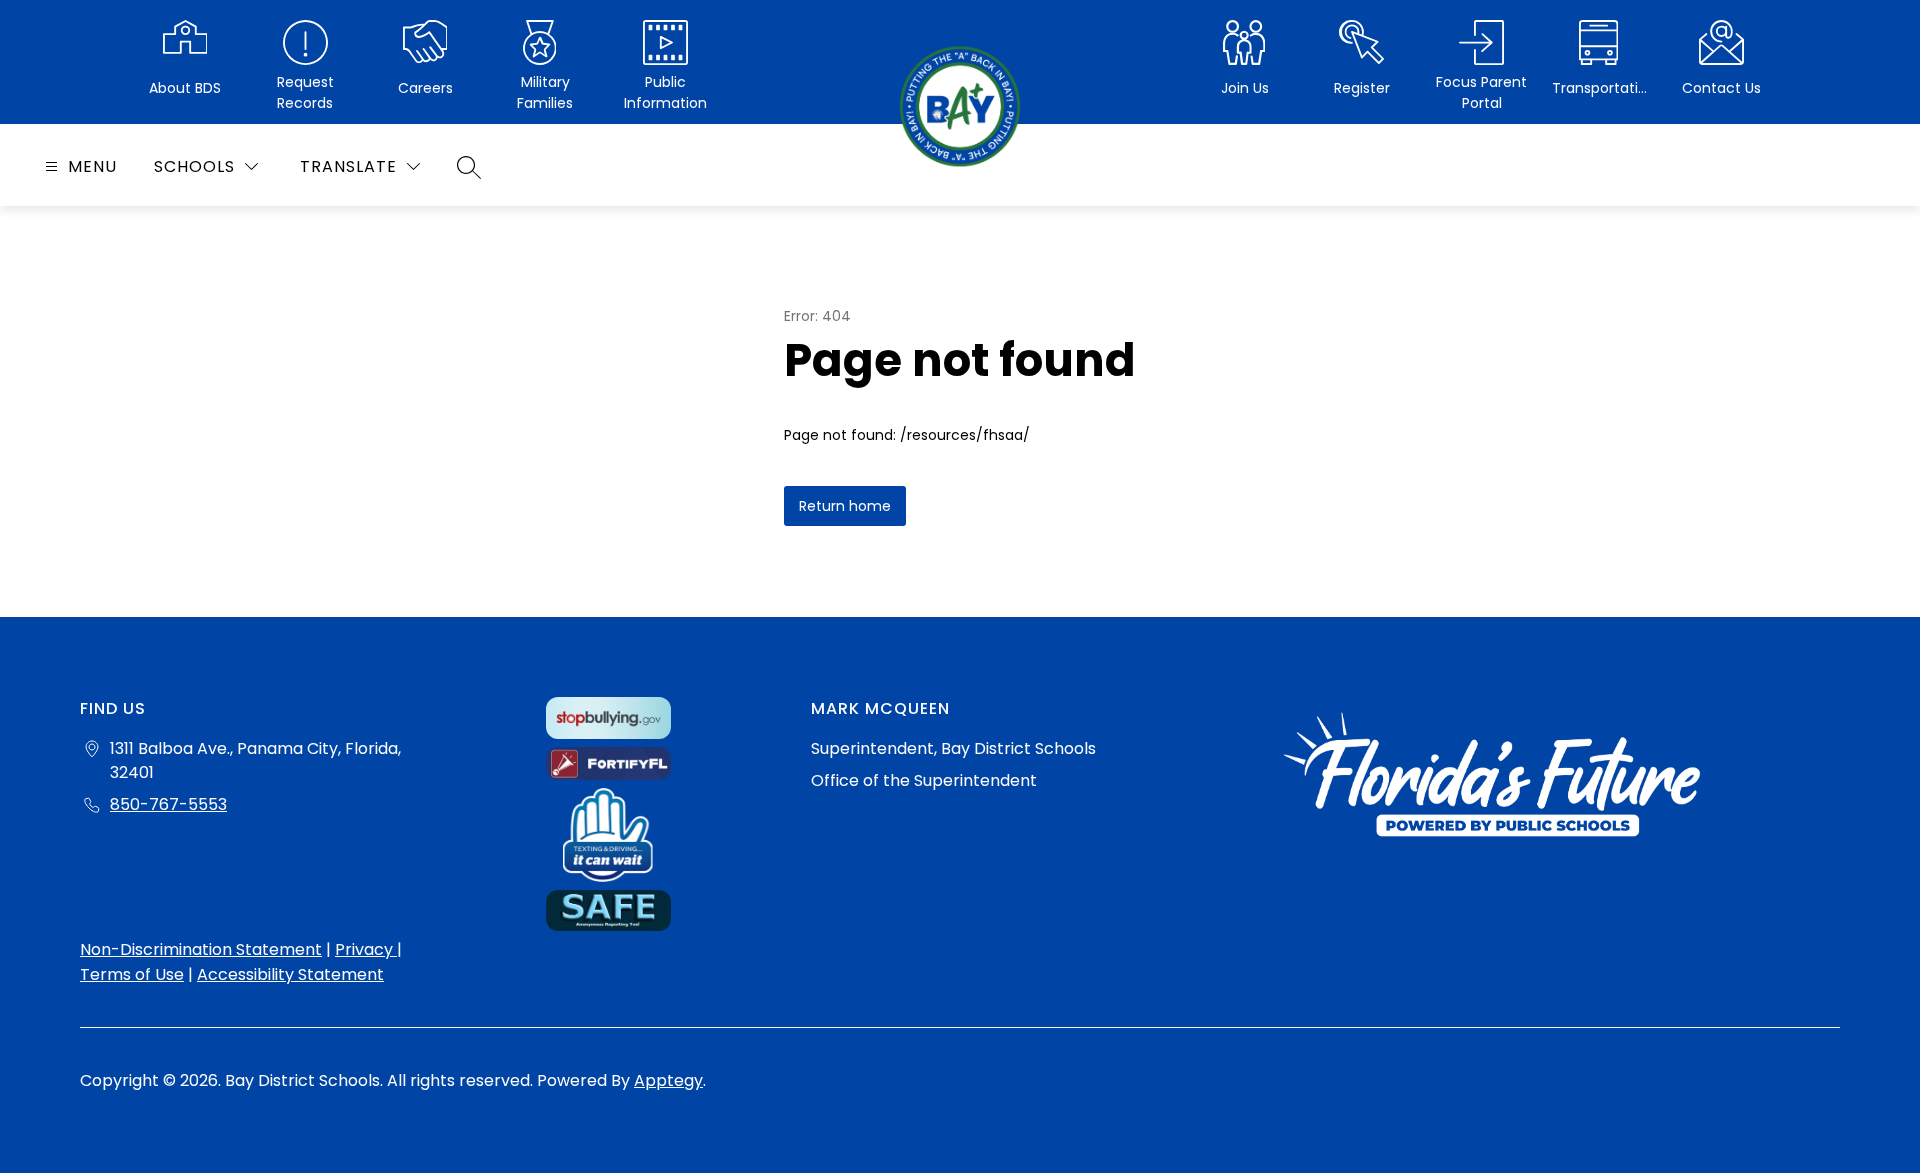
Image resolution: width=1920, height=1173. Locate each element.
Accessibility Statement (290, 974)
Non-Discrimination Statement (201, 949)
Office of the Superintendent (924, 780)
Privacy (366, 949)
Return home (845, 506)
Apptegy (668, 1080)
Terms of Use (132, 974)
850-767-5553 (168, 804)
